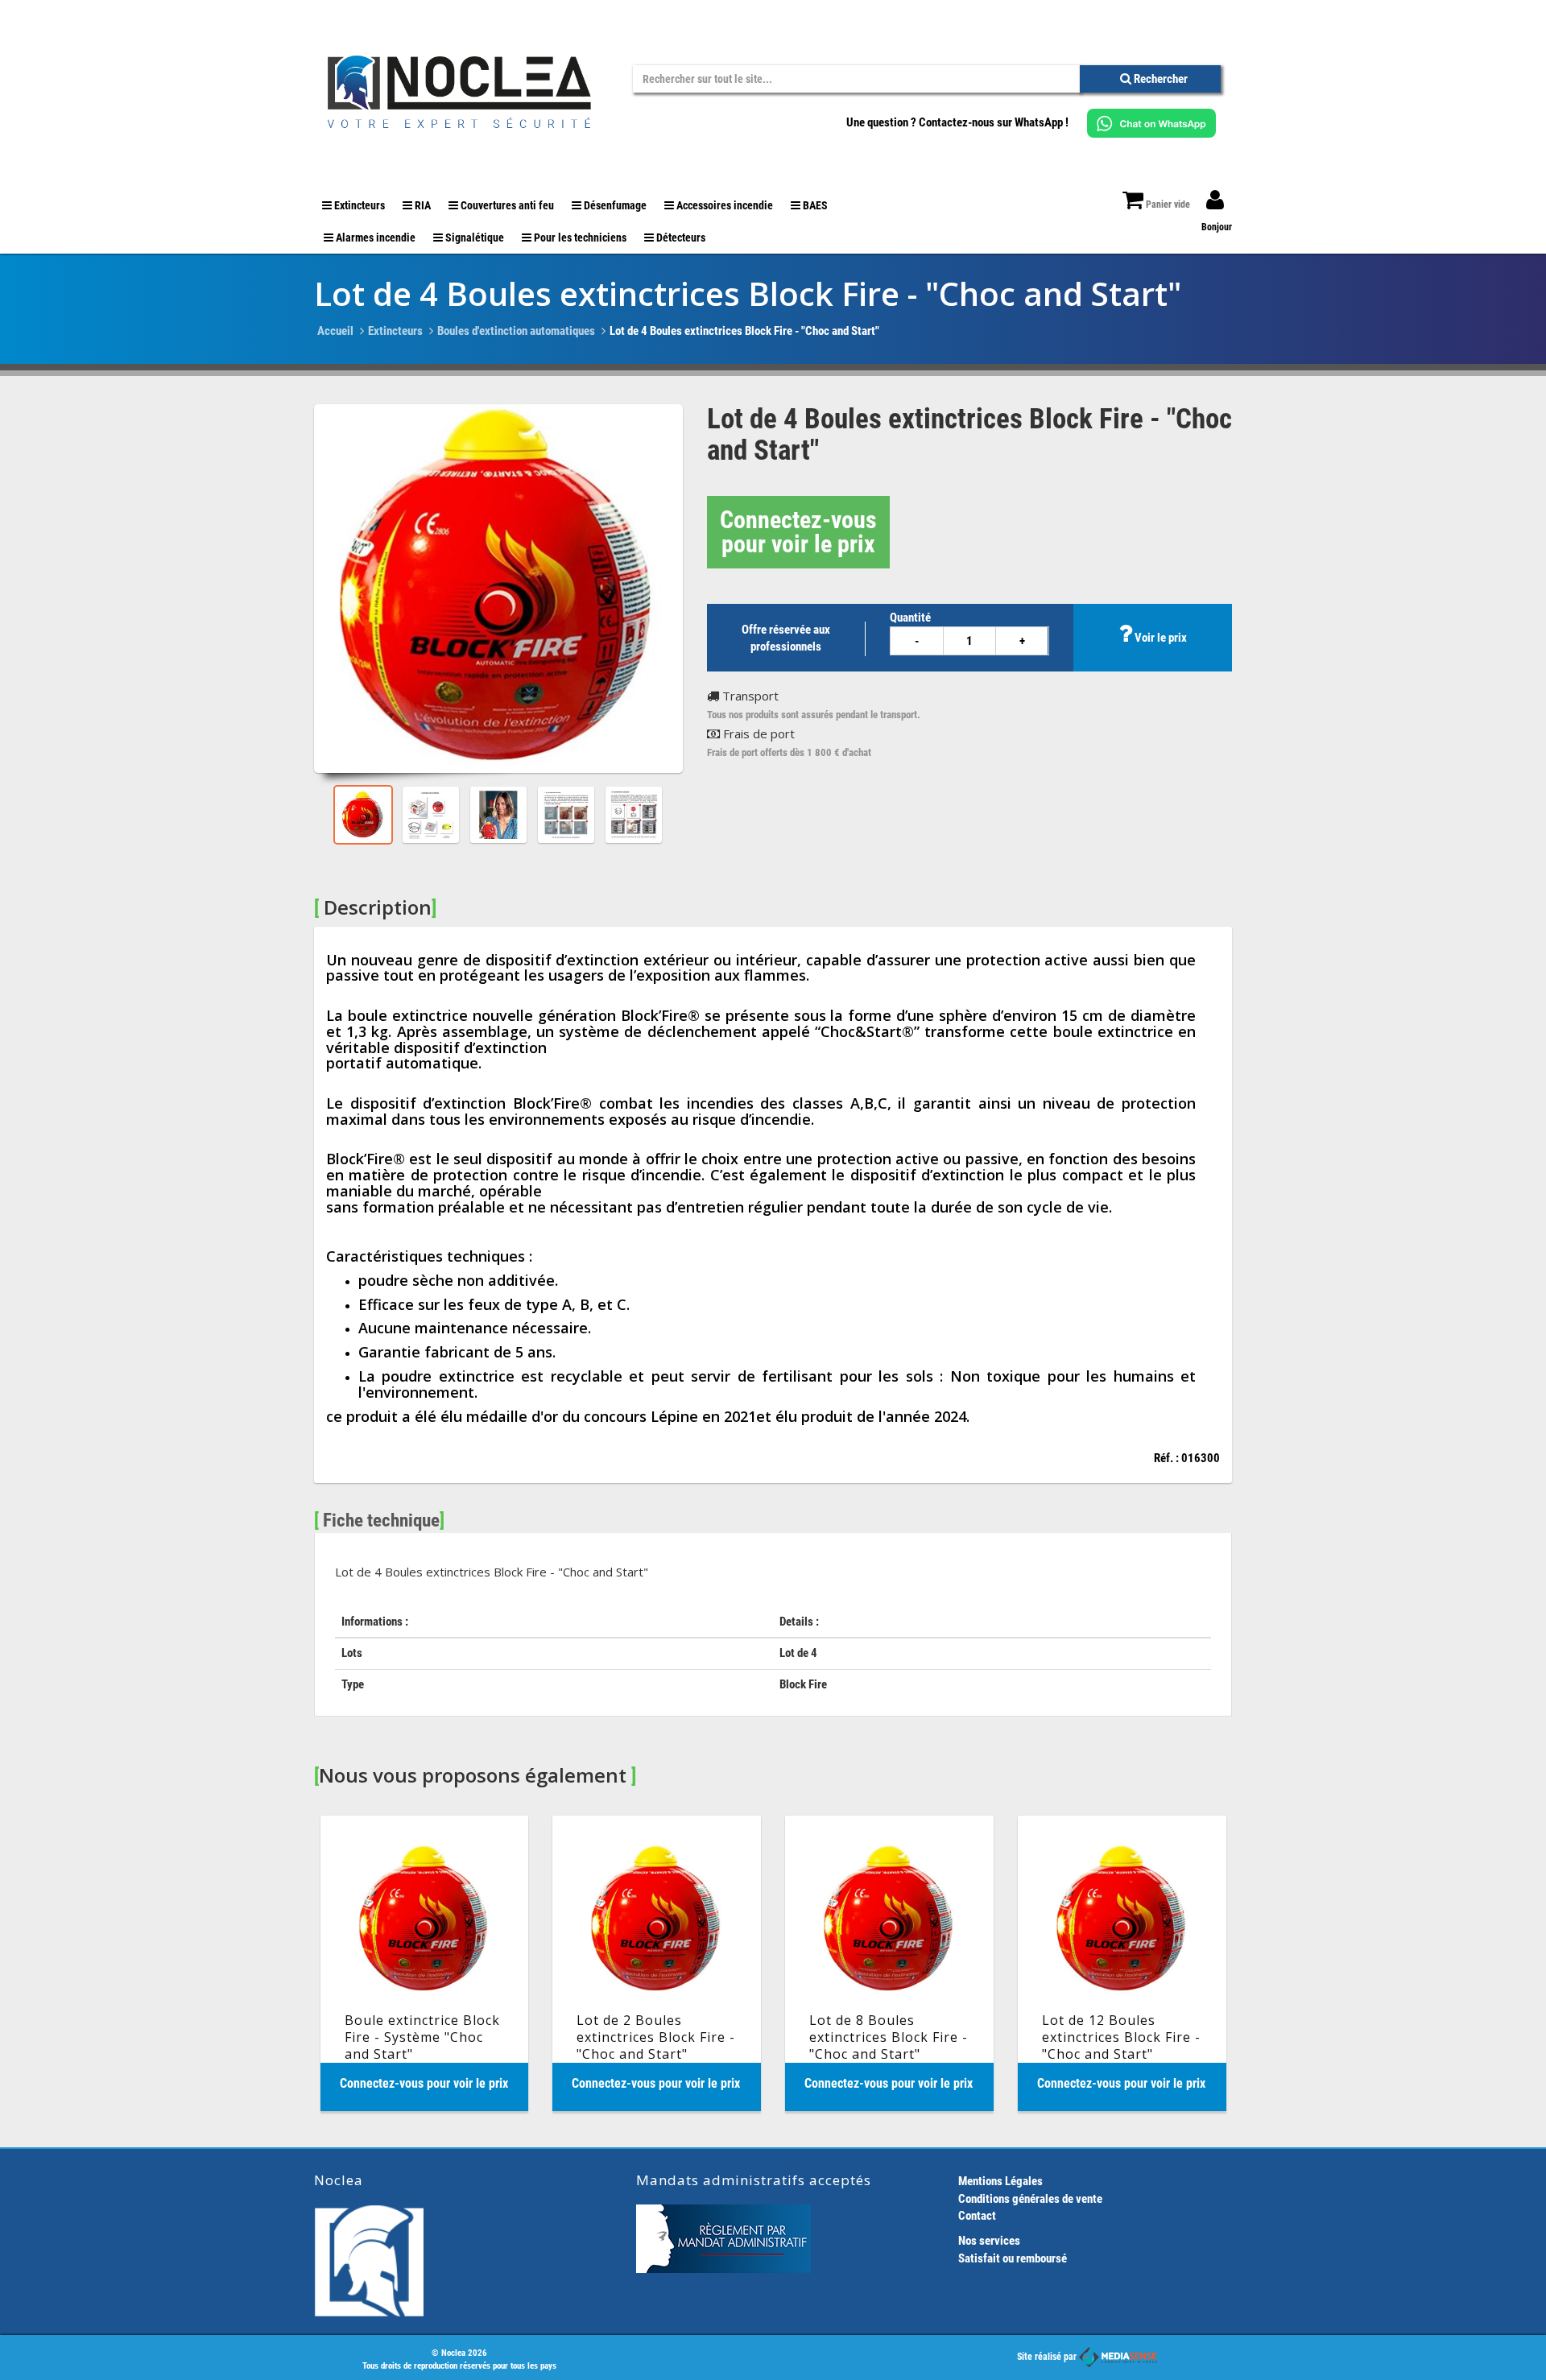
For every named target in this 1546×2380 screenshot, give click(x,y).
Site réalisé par (1048, 2357)
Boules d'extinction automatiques (516, 331)
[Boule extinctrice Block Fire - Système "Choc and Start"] (425, 1963)
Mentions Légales (1000, 2181)
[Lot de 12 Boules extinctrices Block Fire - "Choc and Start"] (1122, 1963)
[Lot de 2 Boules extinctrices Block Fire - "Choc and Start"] (657, 1963)
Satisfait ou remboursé (1013, 2258)
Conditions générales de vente (1030, 2199)
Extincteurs (395, 331)
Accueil (335, 331)
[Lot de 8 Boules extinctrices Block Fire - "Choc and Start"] (889, 1963)
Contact (977, 2216)
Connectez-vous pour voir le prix (798, 532)
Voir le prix (1159, 638)
